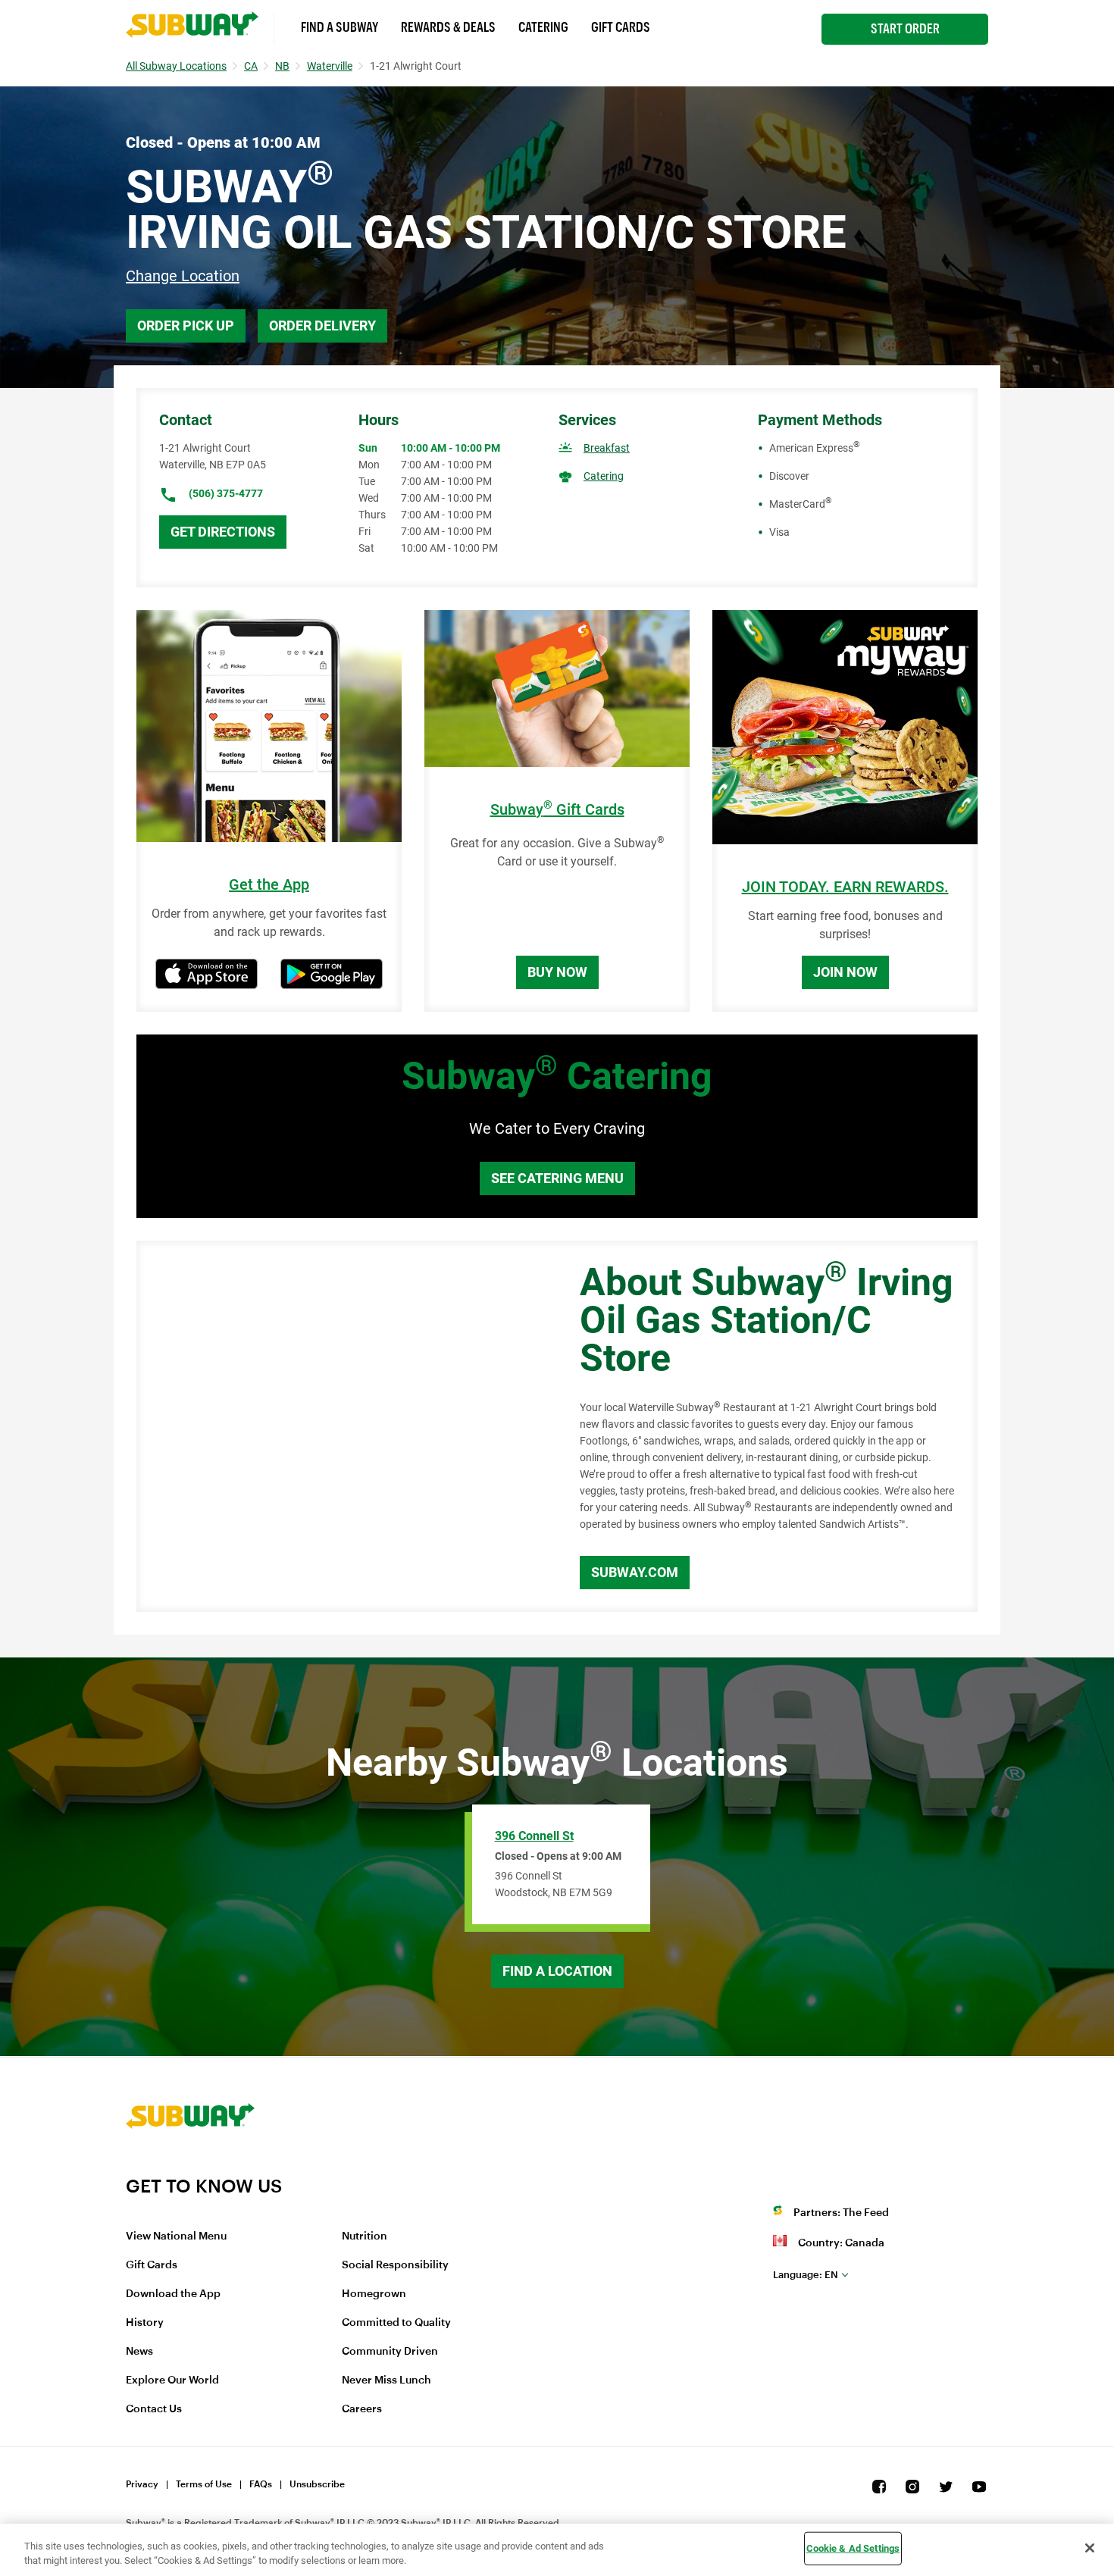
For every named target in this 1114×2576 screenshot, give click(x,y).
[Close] (1090, 2548)
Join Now (845, 972)
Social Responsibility (395, 2265)
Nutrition (365, 2236)
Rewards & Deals (448, 27)
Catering (543, 27)
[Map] (341, 1426)
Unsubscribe (317, 2484)
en (806, 2275)
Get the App (269, 885)
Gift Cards (621, 27)
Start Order (905, 29)
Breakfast (607, 448)
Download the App (173, 2294)
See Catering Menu (557, 1178)
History (145, 2323)
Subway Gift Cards (557, 810)
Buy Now (557, 972)
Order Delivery (322, 326)
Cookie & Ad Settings (853, 2548)
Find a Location (557, 1971)
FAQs (261, 2484)
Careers (362, 2409)
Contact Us (154, 2409)
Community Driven (390, 2352)
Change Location (183, 276)
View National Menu (176, 2236)
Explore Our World (172, 2380)
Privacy (142, 2484)
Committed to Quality (396, 2323)
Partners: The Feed (841, 2213)
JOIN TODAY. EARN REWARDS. (845, 887)
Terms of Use (204, 2484)
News (139, 2352)
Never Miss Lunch (386, 2380)
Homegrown (374, 2294)
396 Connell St (534, 1836)
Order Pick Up (186, 326)
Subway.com (635, 1572)
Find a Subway (340, 27)
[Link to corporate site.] (190, 2165)
